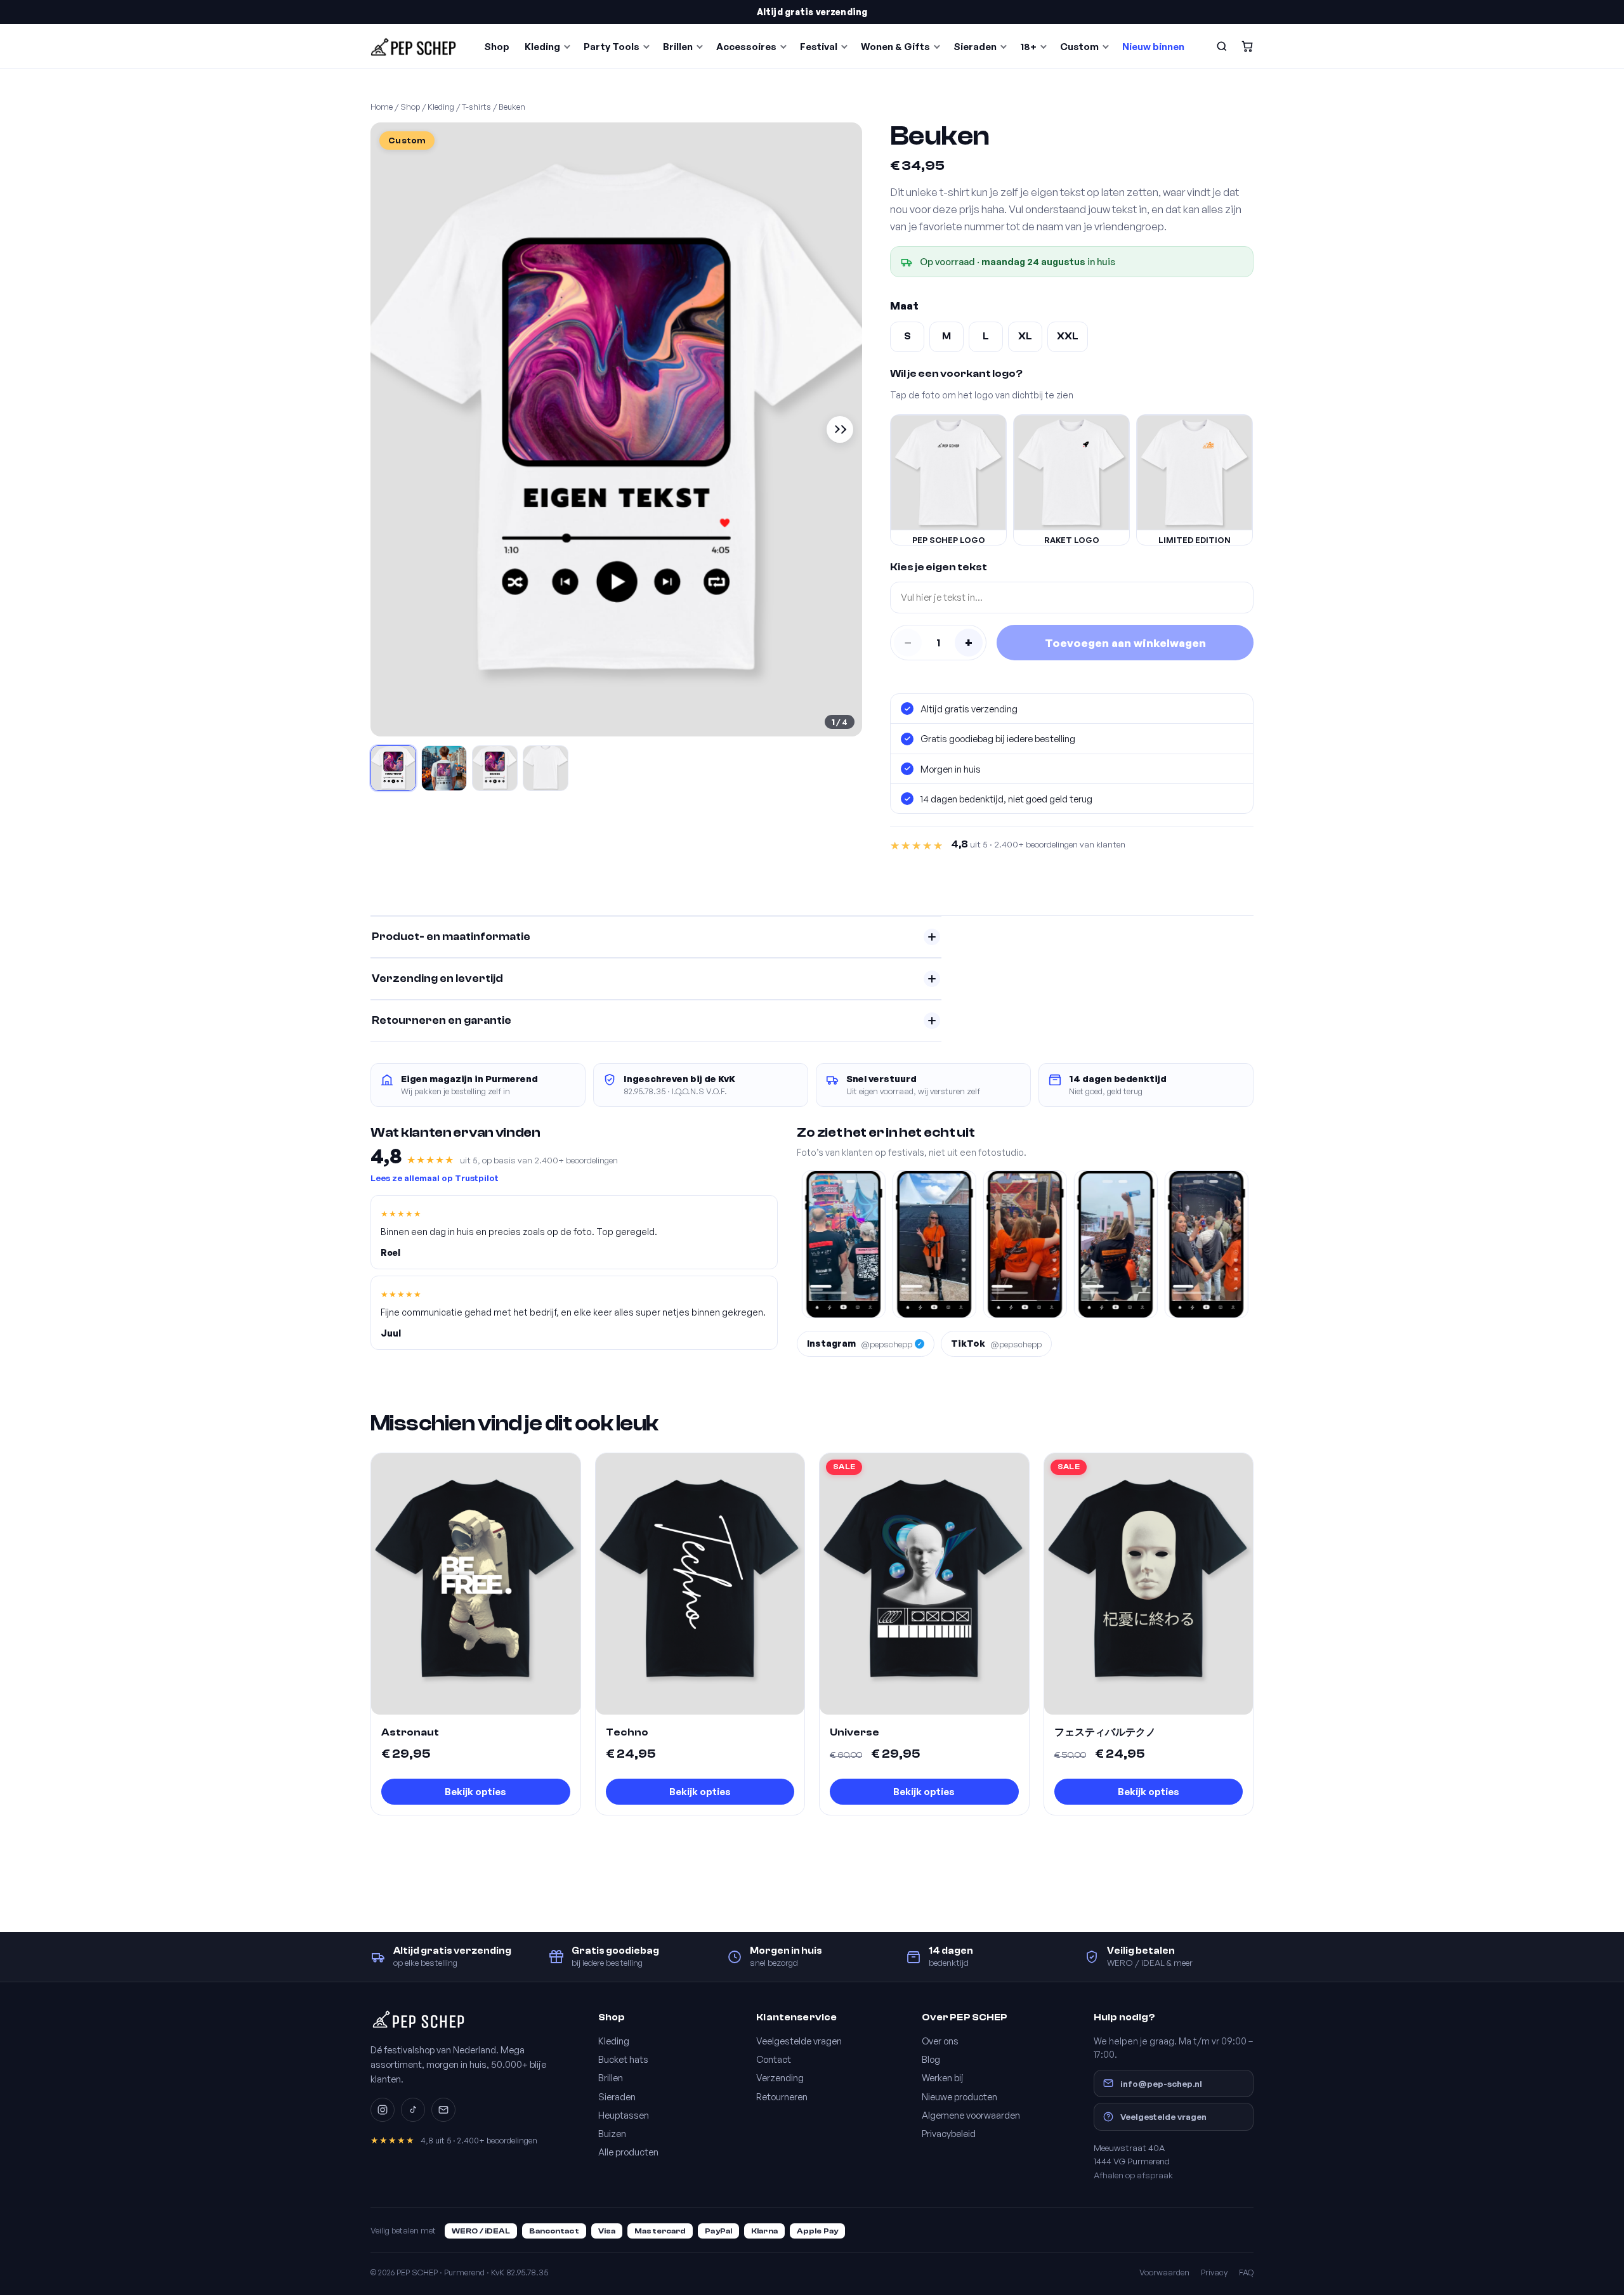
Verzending (780, 2077)
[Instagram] (383, 2110)
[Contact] (443, 2110)
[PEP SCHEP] (414, 46)
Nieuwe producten (959, 2096)
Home (382, 107)
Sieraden (975, 47)
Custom (1079, 47)
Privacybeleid (949, 2133)
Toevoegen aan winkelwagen (1125, 643)
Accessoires (746, 47)
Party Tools (612, 47)
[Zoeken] (1222, 46)
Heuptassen (624, 2115)
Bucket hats (623, 2059)
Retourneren (782, 2096)
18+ (1028, 47)
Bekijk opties (475, 1792)
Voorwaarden (1164, 2272)
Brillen (678, 47)
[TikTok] (413, 2110)
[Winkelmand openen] (1247, 46)
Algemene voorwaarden (971, 2115)
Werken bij (943, 2077)
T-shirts (476, 107)
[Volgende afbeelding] (840, 429)
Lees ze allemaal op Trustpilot (435, 1178)
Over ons (940, 2041)
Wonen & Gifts (895, 47)
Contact (774, 2059)
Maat (904, 305)
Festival (819, 47)
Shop (497, 47)
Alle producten (628, 2152)
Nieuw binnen (1153, 47)
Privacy (1214, 2272)
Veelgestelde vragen (799, 2041)
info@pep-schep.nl (1161, 2083)
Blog (931, 2059)
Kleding (542, 47)
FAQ (1246, 2272)
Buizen (612, 2133)
